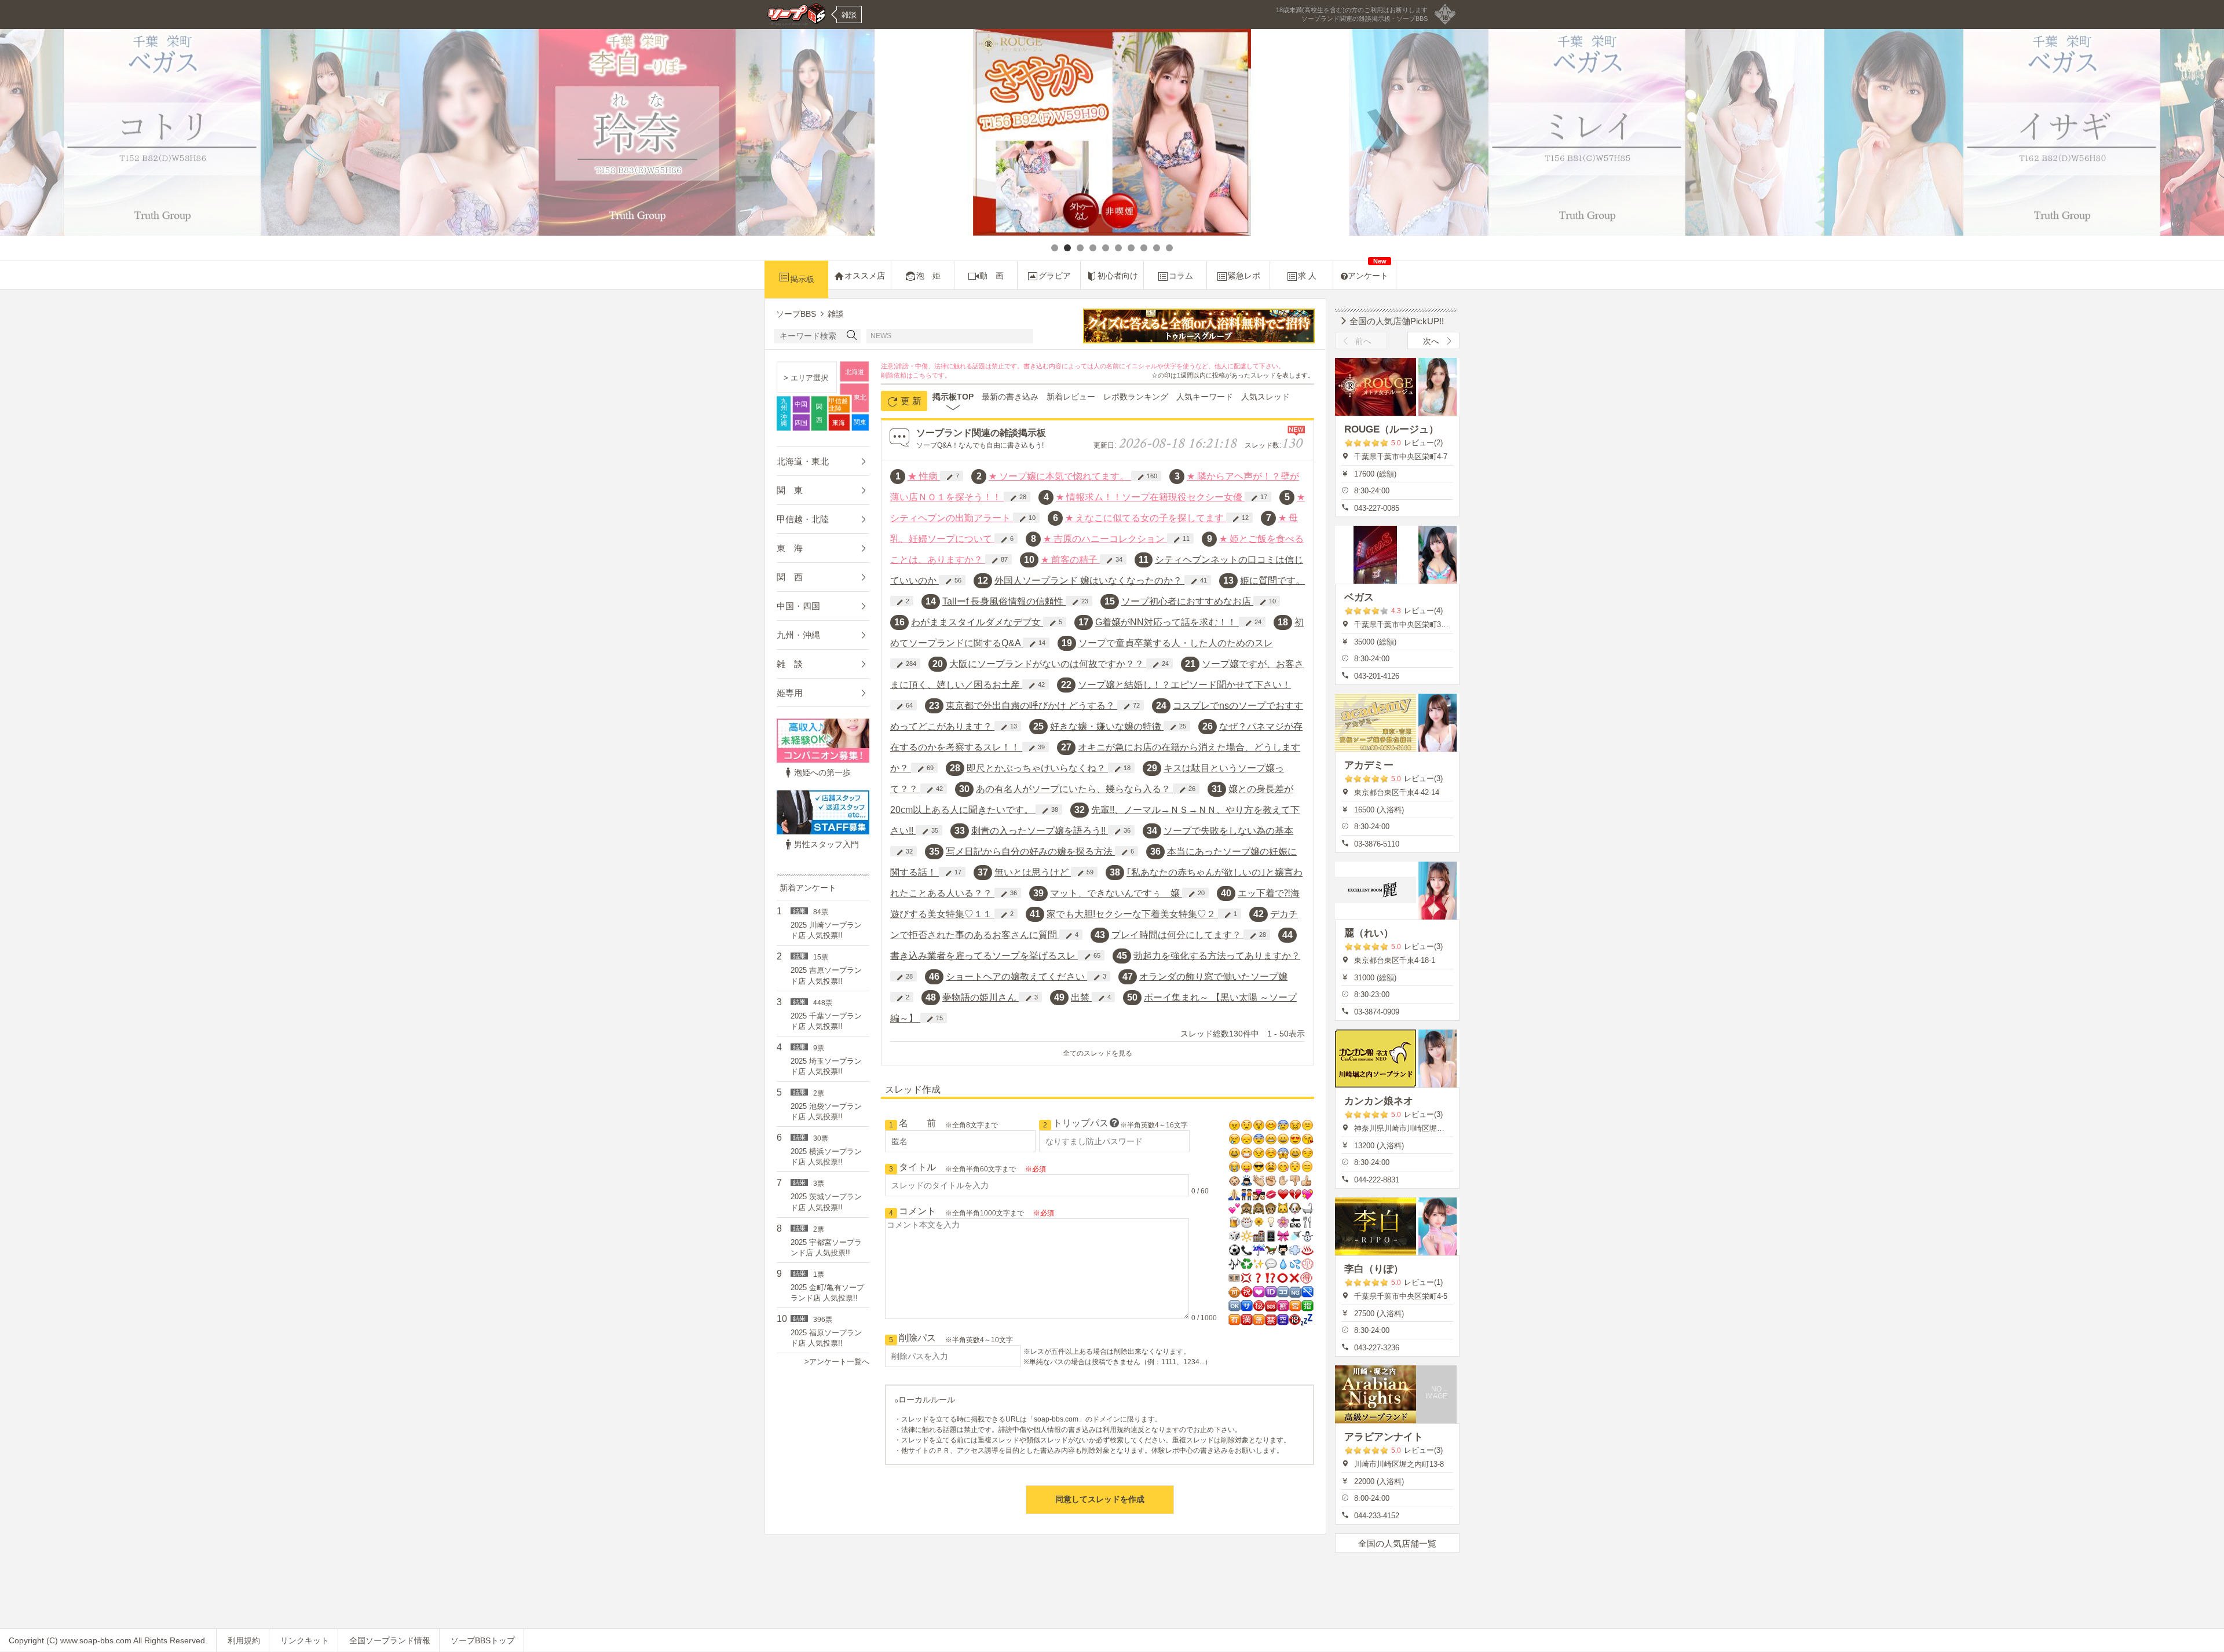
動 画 (992, 276)
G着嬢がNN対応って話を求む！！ (1167, 622)
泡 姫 (928, 276)
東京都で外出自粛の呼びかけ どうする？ (1031, 706)
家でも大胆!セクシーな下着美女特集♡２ (1132, 914)
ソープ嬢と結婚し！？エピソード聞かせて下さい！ (1184, 685)
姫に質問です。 (1272, 580)
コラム (1181, 276)
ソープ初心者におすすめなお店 (1187, 601)
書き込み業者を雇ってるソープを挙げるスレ (984, 956)
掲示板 (802, 279)
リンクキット (305, 1640)
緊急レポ (1244, 276)
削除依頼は (897, 375)
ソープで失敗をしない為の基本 (1228, 831)
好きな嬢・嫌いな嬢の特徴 (1107, 726)
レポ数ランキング (1136, 397)
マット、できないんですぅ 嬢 (1116, 893)
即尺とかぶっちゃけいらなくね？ (1037, 768)
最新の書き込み (1010, 397)
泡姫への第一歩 (822, 772)
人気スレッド (1265, 397)
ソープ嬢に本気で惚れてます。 (1060, 476)
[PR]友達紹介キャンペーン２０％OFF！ (977, 336)
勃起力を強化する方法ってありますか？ (1217, 956)
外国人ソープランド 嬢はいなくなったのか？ (1089, 580)
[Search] (852, 336)
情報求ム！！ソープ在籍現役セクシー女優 (1150, 497)
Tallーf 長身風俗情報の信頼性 (1004, 601)
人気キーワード (1205, 397)
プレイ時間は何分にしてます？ (1177, 935)
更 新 (910, 401)
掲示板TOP (953, 397)
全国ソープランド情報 (390, 1640)
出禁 (1081, 997)
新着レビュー (1071, 397)
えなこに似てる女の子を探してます (1146, 518)
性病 (924, 476)
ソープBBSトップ (483, 1640)
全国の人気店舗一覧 (1397, 1543)
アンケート (1368, 271)
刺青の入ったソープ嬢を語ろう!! (1040, 831)
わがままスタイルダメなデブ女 (977, 622)
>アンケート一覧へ (837, 1362)
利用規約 (244, 1640)
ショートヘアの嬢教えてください (1016, 977)
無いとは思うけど (1033, 872)
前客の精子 (1070, 560)
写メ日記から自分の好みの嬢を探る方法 (1030, 851)
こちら (922, 375)
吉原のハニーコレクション (1105, 539)
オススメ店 (865, 276)
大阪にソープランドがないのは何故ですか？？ (1048, 664)
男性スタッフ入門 (826, 844)
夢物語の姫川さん (981, 997)
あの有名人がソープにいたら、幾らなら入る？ (1074, 789)
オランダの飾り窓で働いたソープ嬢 (1213, 977)
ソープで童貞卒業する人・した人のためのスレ (1176, 643)
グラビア (1055, 276)
